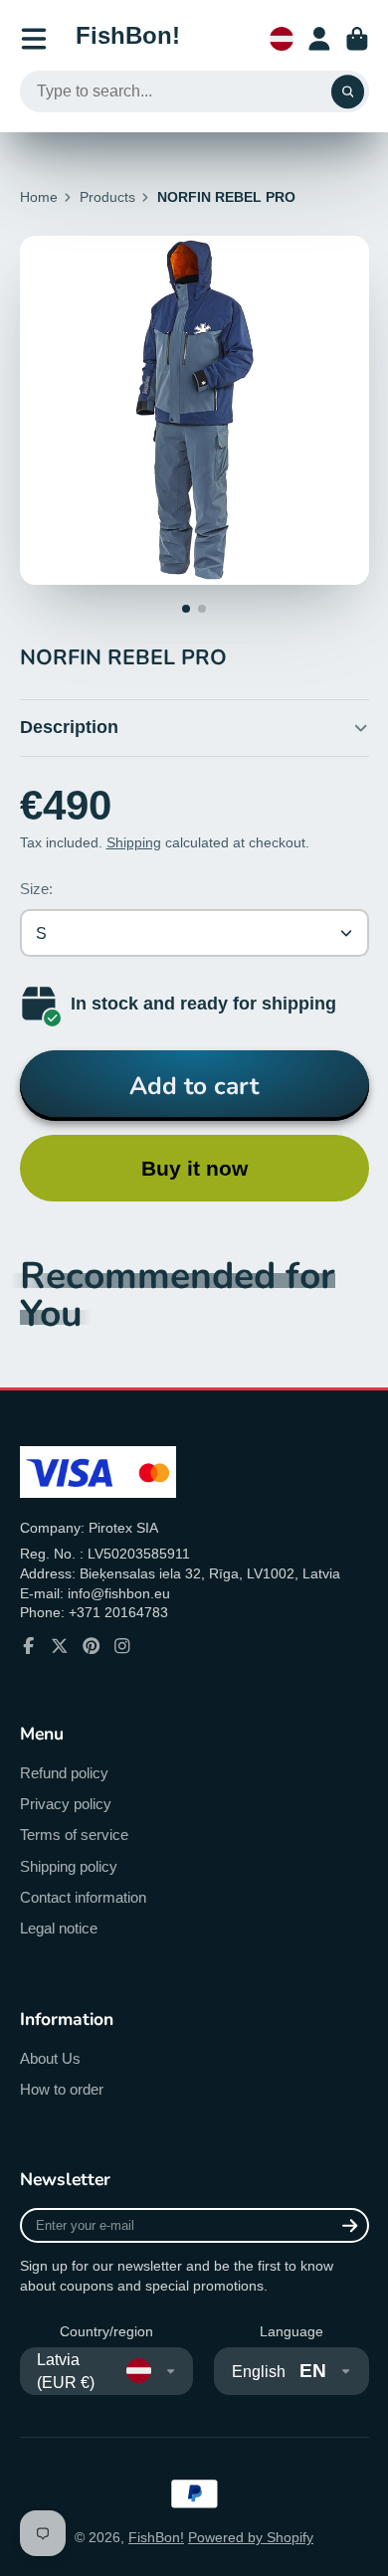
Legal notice (59, 1928)
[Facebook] (29, 1646)
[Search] (348, 92)
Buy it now (194, 1168)
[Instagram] (122, 1646)
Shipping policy (69, 1866)
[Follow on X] (60, 1646)
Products (107, 197)
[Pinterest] (92, 1646)
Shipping (134, 842)
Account (319, 39)
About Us (50, 2058)
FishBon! (156, 2537)
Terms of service (74, 1835)
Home (39, 197)
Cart (357, 39)
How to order (62, 2089)
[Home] (128, 39)
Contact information (83, 1897)
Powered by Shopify (251, 2537)
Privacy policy (66, 1804)
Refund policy (64, 1773)
